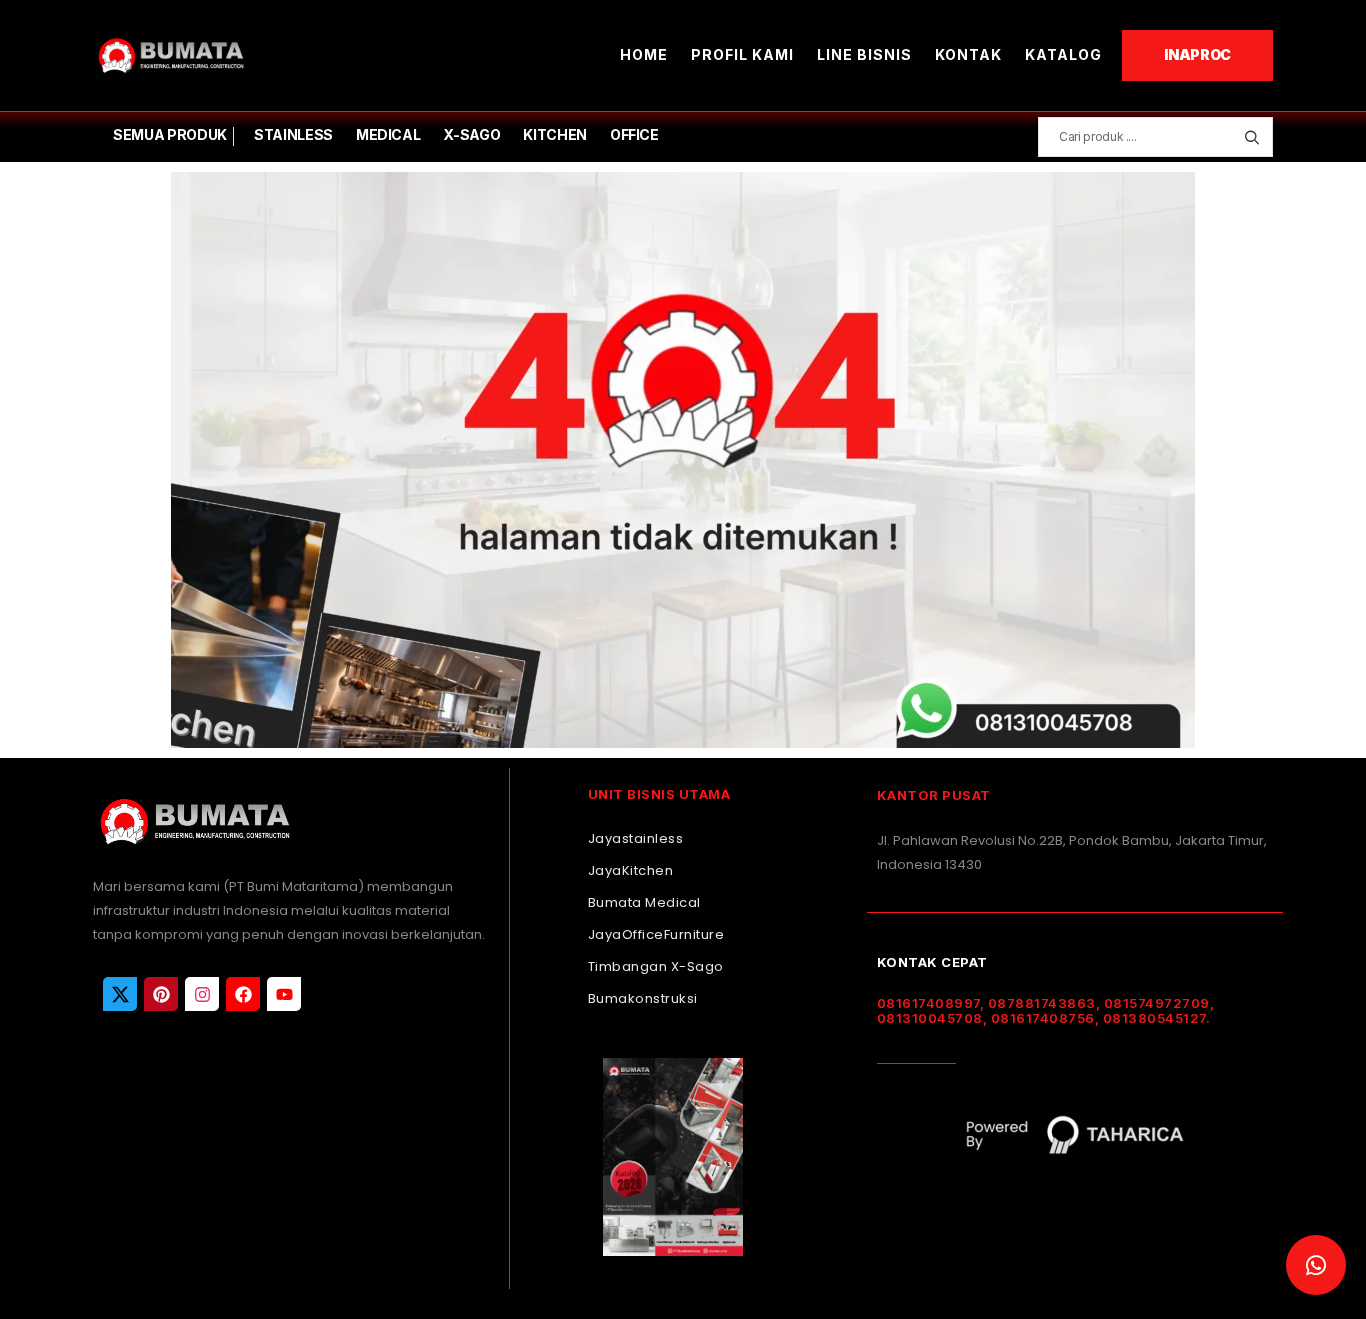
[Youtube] (284, 994)
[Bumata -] (169, 55)
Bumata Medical (644, 902)
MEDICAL (388, 134)
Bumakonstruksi (643, 998)
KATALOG (1063, 54)
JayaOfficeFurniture (656, 934)
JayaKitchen (631, 870)
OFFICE (634, 134)
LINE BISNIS (864, 54)
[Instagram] (202, 994)
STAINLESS (293, 134)
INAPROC (1197, 54)
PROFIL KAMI (742, 54)
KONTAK (968, 54)
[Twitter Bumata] (120, 994)
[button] (1316, 1265)
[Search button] (1251, 137)
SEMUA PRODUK (170, 134)
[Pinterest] (161, 994)
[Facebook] (243, 994)
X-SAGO (471, 134)
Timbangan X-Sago (656, 966)
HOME (644, 54)
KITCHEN (555, 134)
